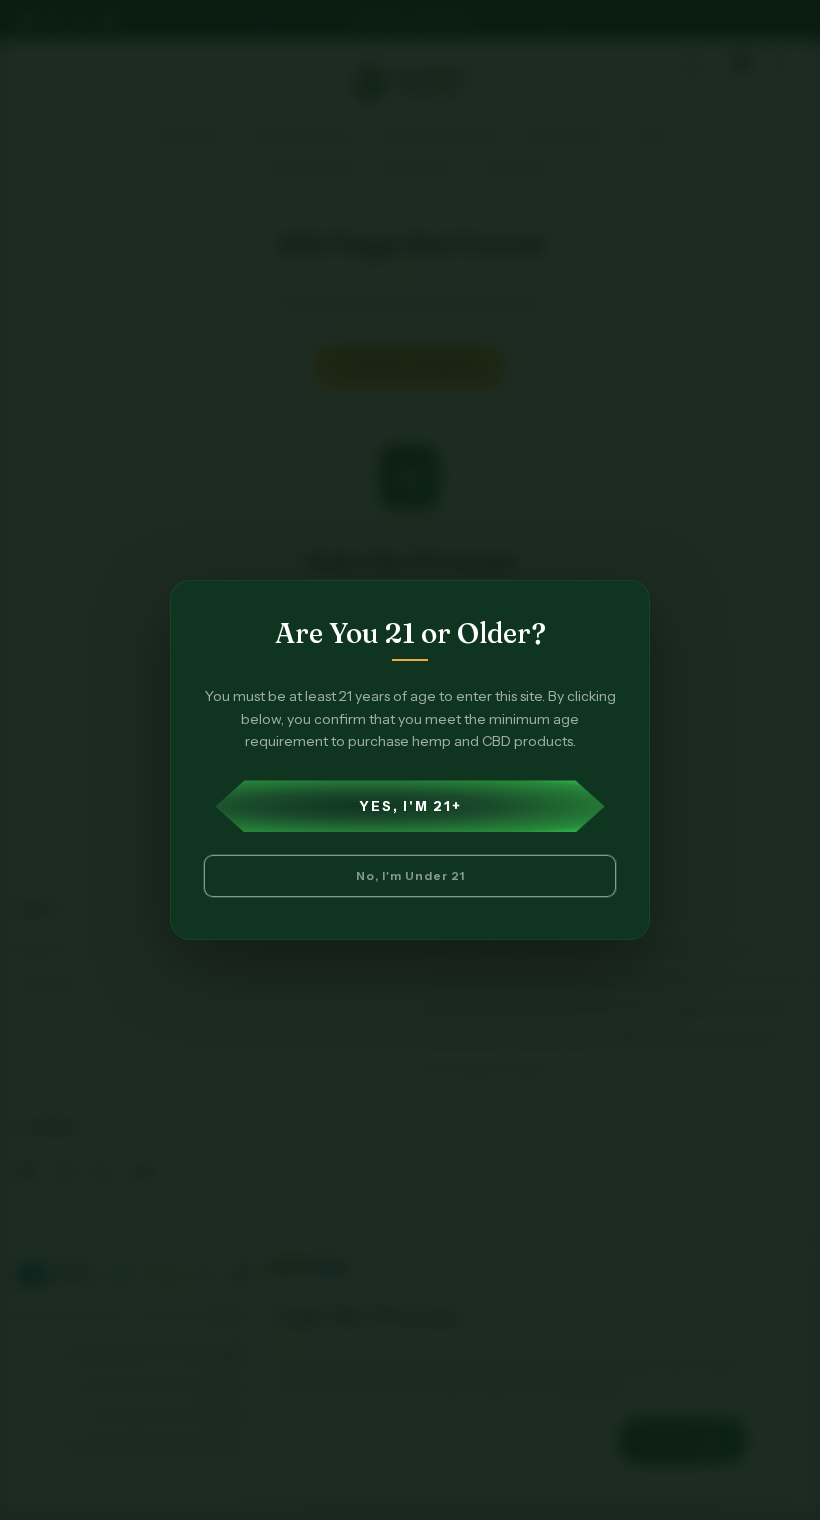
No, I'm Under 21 (410, 875)
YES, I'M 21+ (410, 806)
